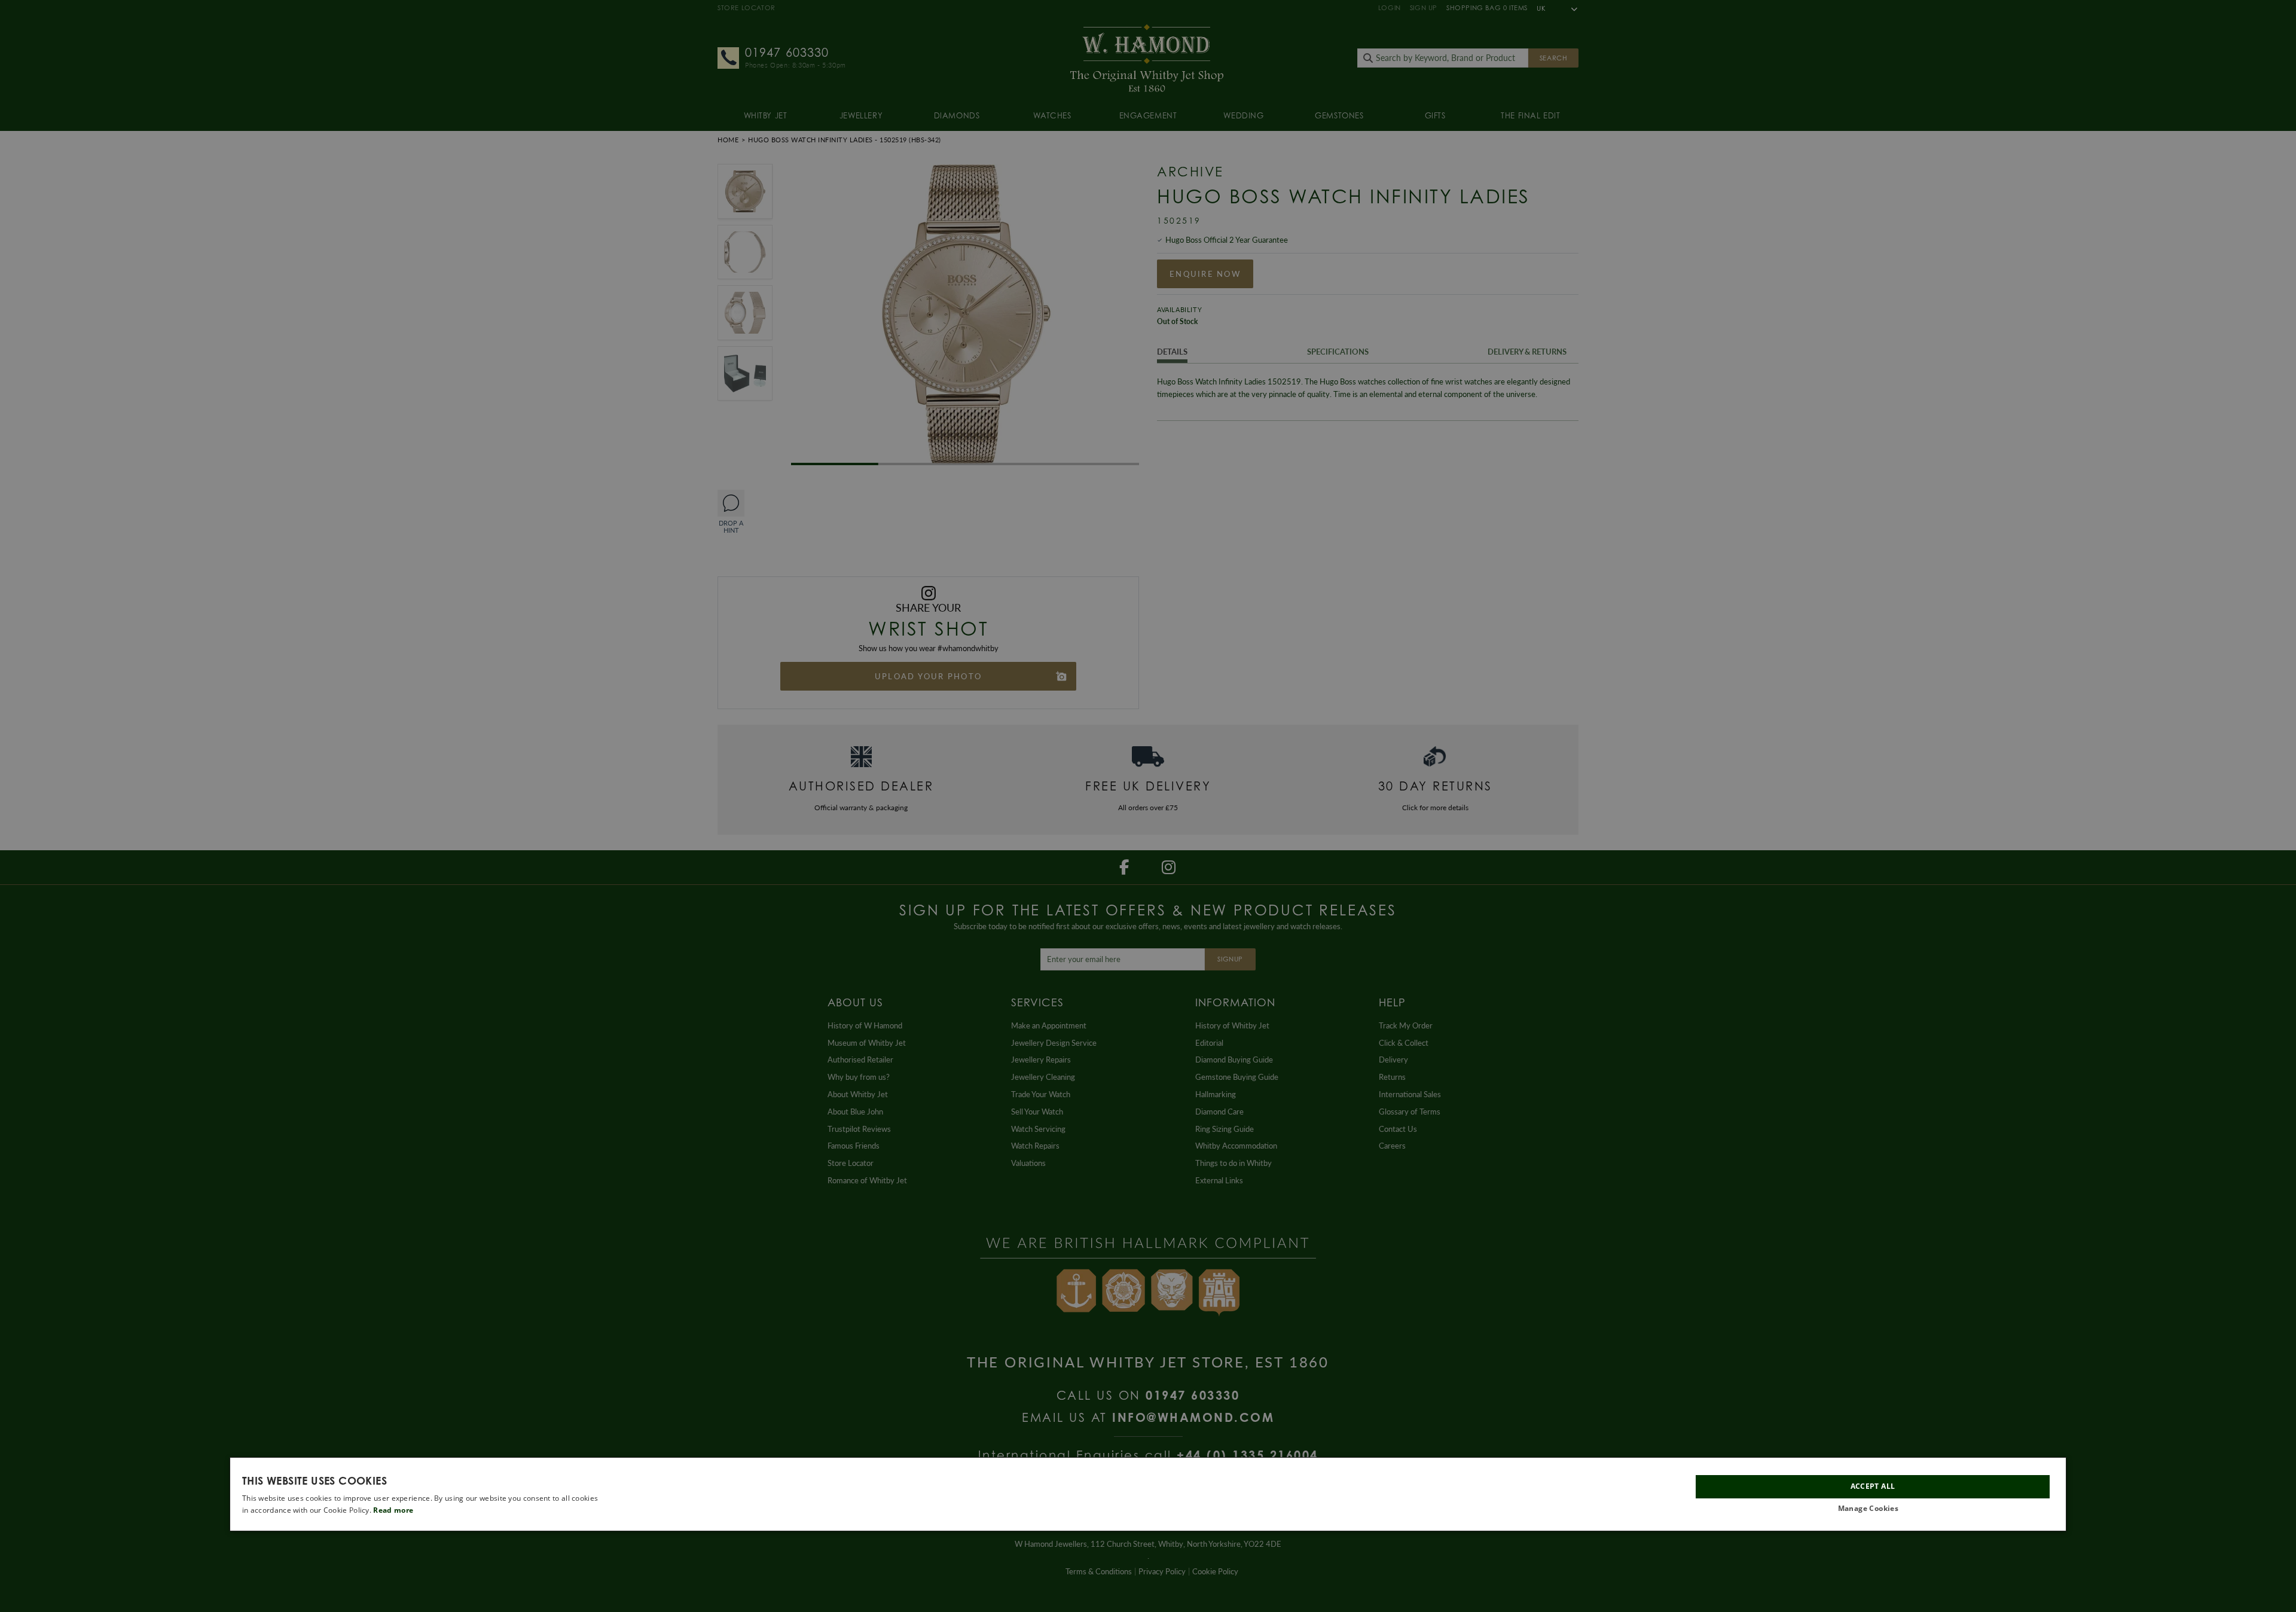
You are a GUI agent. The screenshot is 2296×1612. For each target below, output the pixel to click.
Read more (393, 1510)
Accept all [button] (1873, 1487)
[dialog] (1148, 1494)
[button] (1873, 1509)
